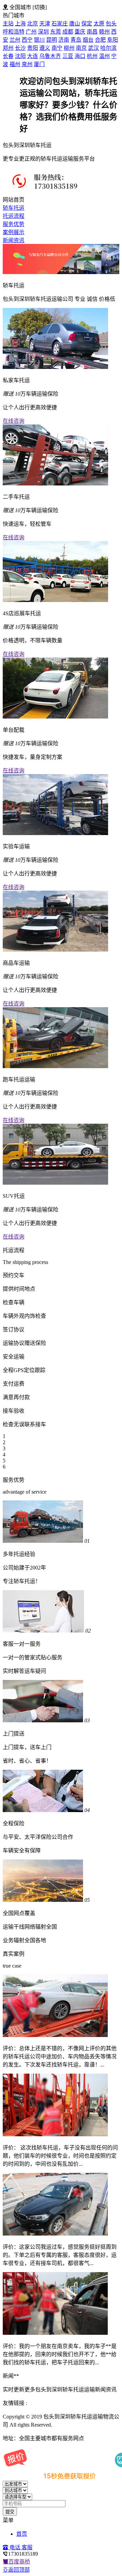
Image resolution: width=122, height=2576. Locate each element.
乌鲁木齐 (50, 56)
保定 (87, 24)
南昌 (92, 32)
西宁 (27, 40)
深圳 (43, 32)
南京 (81, 48)
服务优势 (14, 224)
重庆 (80, 32)
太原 (99, 24)
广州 (31, 32)
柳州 (69, 48)
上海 (20, 24)
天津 (45, 24)
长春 (8, 56)
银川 (39, 40)
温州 (104, 56)
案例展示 (14, 232)
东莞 (56, 32)
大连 (33, 56)
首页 (22, 2534)
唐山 (75, 24)
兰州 (15, 40)
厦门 (39, 64)
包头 (111, 24)
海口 (80, 56)
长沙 (20, 48)
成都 (68, 32)
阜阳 (113, 40)
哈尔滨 (108, 48)
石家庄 (60, 24)
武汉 (94, 48)
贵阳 (33, 48)
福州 (15, 64)
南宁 (57, 48)
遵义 (45, 48)
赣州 (104, 32)
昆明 (52, 40)
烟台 (88, 40)
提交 (10, 2512)
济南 (64, 40)
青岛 (76, 40)
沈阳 (20, 56)
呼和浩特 (14, 32)
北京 (33, 24)
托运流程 (14, 216)
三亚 (68, 56)
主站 (8, 24)
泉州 (27, 64)
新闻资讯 (14, 240)
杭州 (92, 56)
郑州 (8, 48)
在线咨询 (14, 421)
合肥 (100, 40)
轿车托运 (14, 208)
